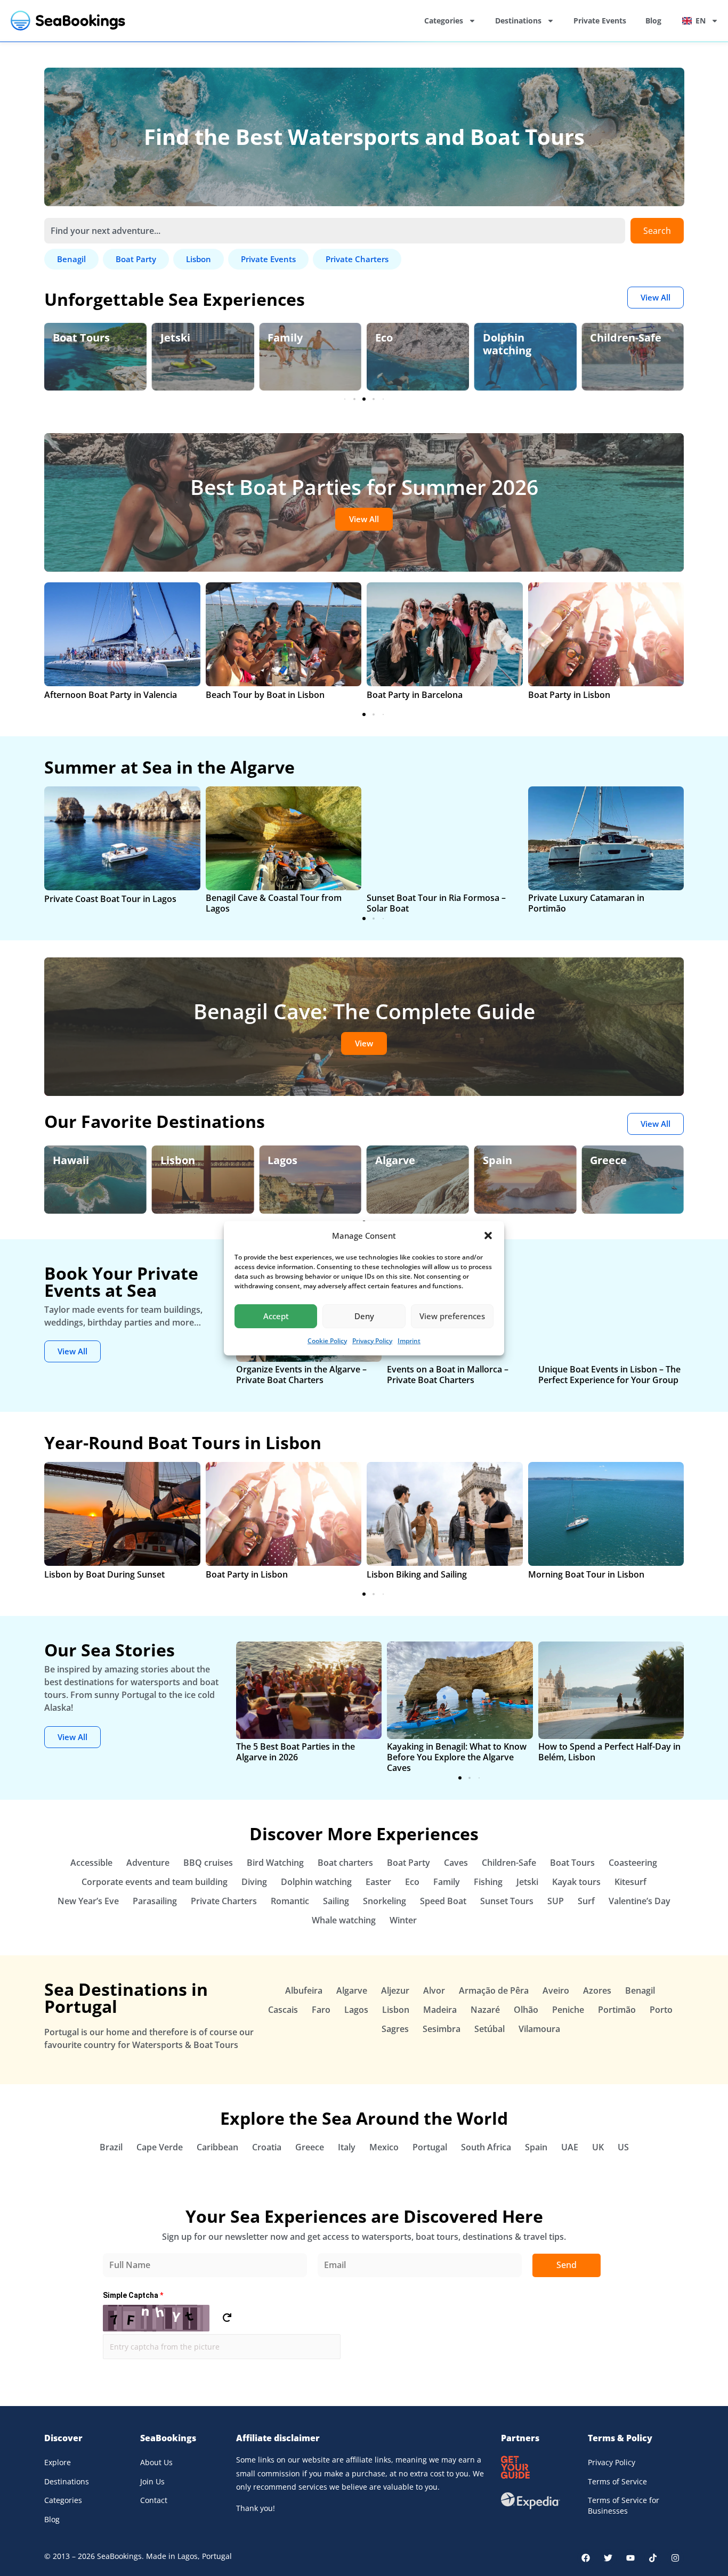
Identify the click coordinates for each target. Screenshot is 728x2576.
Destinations (518, 21)
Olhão (526, 2010)
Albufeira (304, 1990)
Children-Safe (626, 338)
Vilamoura (539, 2029)
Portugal (430, 2147)
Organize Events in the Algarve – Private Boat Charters (301, 1375)
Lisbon (178, 1160)
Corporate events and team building (155, 1882)
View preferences (452, 1316)
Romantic (290, 1901)
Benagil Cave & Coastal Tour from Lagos (274, 903)
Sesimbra (442, 2029)
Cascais (283, 2010)
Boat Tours (81, 338)
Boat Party (409, 1863)
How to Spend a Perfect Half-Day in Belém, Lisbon (609, 1752)
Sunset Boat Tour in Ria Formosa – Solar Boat (436, 903)
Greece (608, 1160)
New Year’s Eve (88, 1901)
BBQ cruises (208, 1863)
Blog (653, 21)
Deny (364, 1316)
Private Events (600, 21)
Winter (403, 1920)
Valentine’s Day (640, 1901)
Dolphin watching (507, 344)
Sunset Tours (507, 1901)
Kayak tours (576, 1882)
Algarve (395, 1160)
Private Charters (224, 1901)
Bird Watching (275, 1863)
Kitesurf (630, 1882)
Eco (384, 338)
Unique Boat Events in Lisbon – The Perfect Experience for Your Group (609, 1375)
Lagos (282, 1160)
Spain (498, 1160)
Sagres (395, 2029)
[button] (488, 1236)
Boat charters (345, 1863)
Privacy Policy (372, 1341)
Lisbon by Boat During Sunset (104, 1574)
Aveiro (556, 1990)
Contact (154, 2500)
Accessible (91, 1863)
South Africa (486, 2147)
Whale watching (344, 1920)
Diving (254, 1882)
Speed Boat (443, 1901)
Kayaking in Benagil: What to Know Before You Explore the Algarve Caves (457, 1757)
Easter (378, 1882)
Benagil (640, 1990)
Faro (321, 2010)
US (623, 2147)
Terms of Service (617, 2481)
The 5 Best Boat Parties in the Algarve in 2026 (296, 1752)
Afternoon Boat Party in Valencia (111, 695)
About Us (156, 2462)
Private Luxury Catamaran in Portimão (586, 903)
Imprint (409, 1341)
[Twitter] (608, 2558)
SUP (556, 1901)
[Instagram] (675, 2558)
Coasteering (633, 1863)
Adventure (148, 1863)
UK (598, 2147)
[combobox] (335, 231)
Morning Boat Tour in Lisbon (586, 1574)
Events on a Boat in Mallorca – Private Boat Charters (448, 1375)
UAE (570, 2147)
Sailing (336, 1901)
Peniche (568, 2010)
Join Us (152, 2481)
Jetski (175, 338)
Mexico (384, 2147)
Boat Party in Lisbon (569, 695)
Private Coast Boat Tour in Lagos (110, 899)
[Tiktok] (653, 2558)
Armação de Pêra (494, 1990)
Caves (456, 1863)
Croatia (267, 2147)
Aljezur (395, 1990)
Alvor (434, 1990)
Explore (58, 2462)
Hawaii (71, 1160)
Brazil (111, 2147)
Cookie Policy (327, 1341)
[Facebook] (586, 2558)
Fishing (488, 1882)
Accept (276, 1316)
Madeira (440, 2010)
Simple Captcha (133, 2295)
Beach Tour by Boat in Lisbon (265, 695)
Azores (597, 1990)
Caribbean (217, 2147)
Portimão (617, 2010)
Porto (661, 2010)
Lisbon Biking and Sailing (417, 1574)
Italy (347, 2147)
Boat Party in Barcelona (415, 695)
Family (285, 338)
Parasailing (155, 1901)
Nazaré (485, 2010)
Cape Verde (160, 2147)
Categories (444, 21)
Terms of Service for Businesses (624, 2505)
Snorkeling (385, 1901)
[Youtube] (630, 2558)
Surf (586, 1901)
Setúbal (490, 2029)
